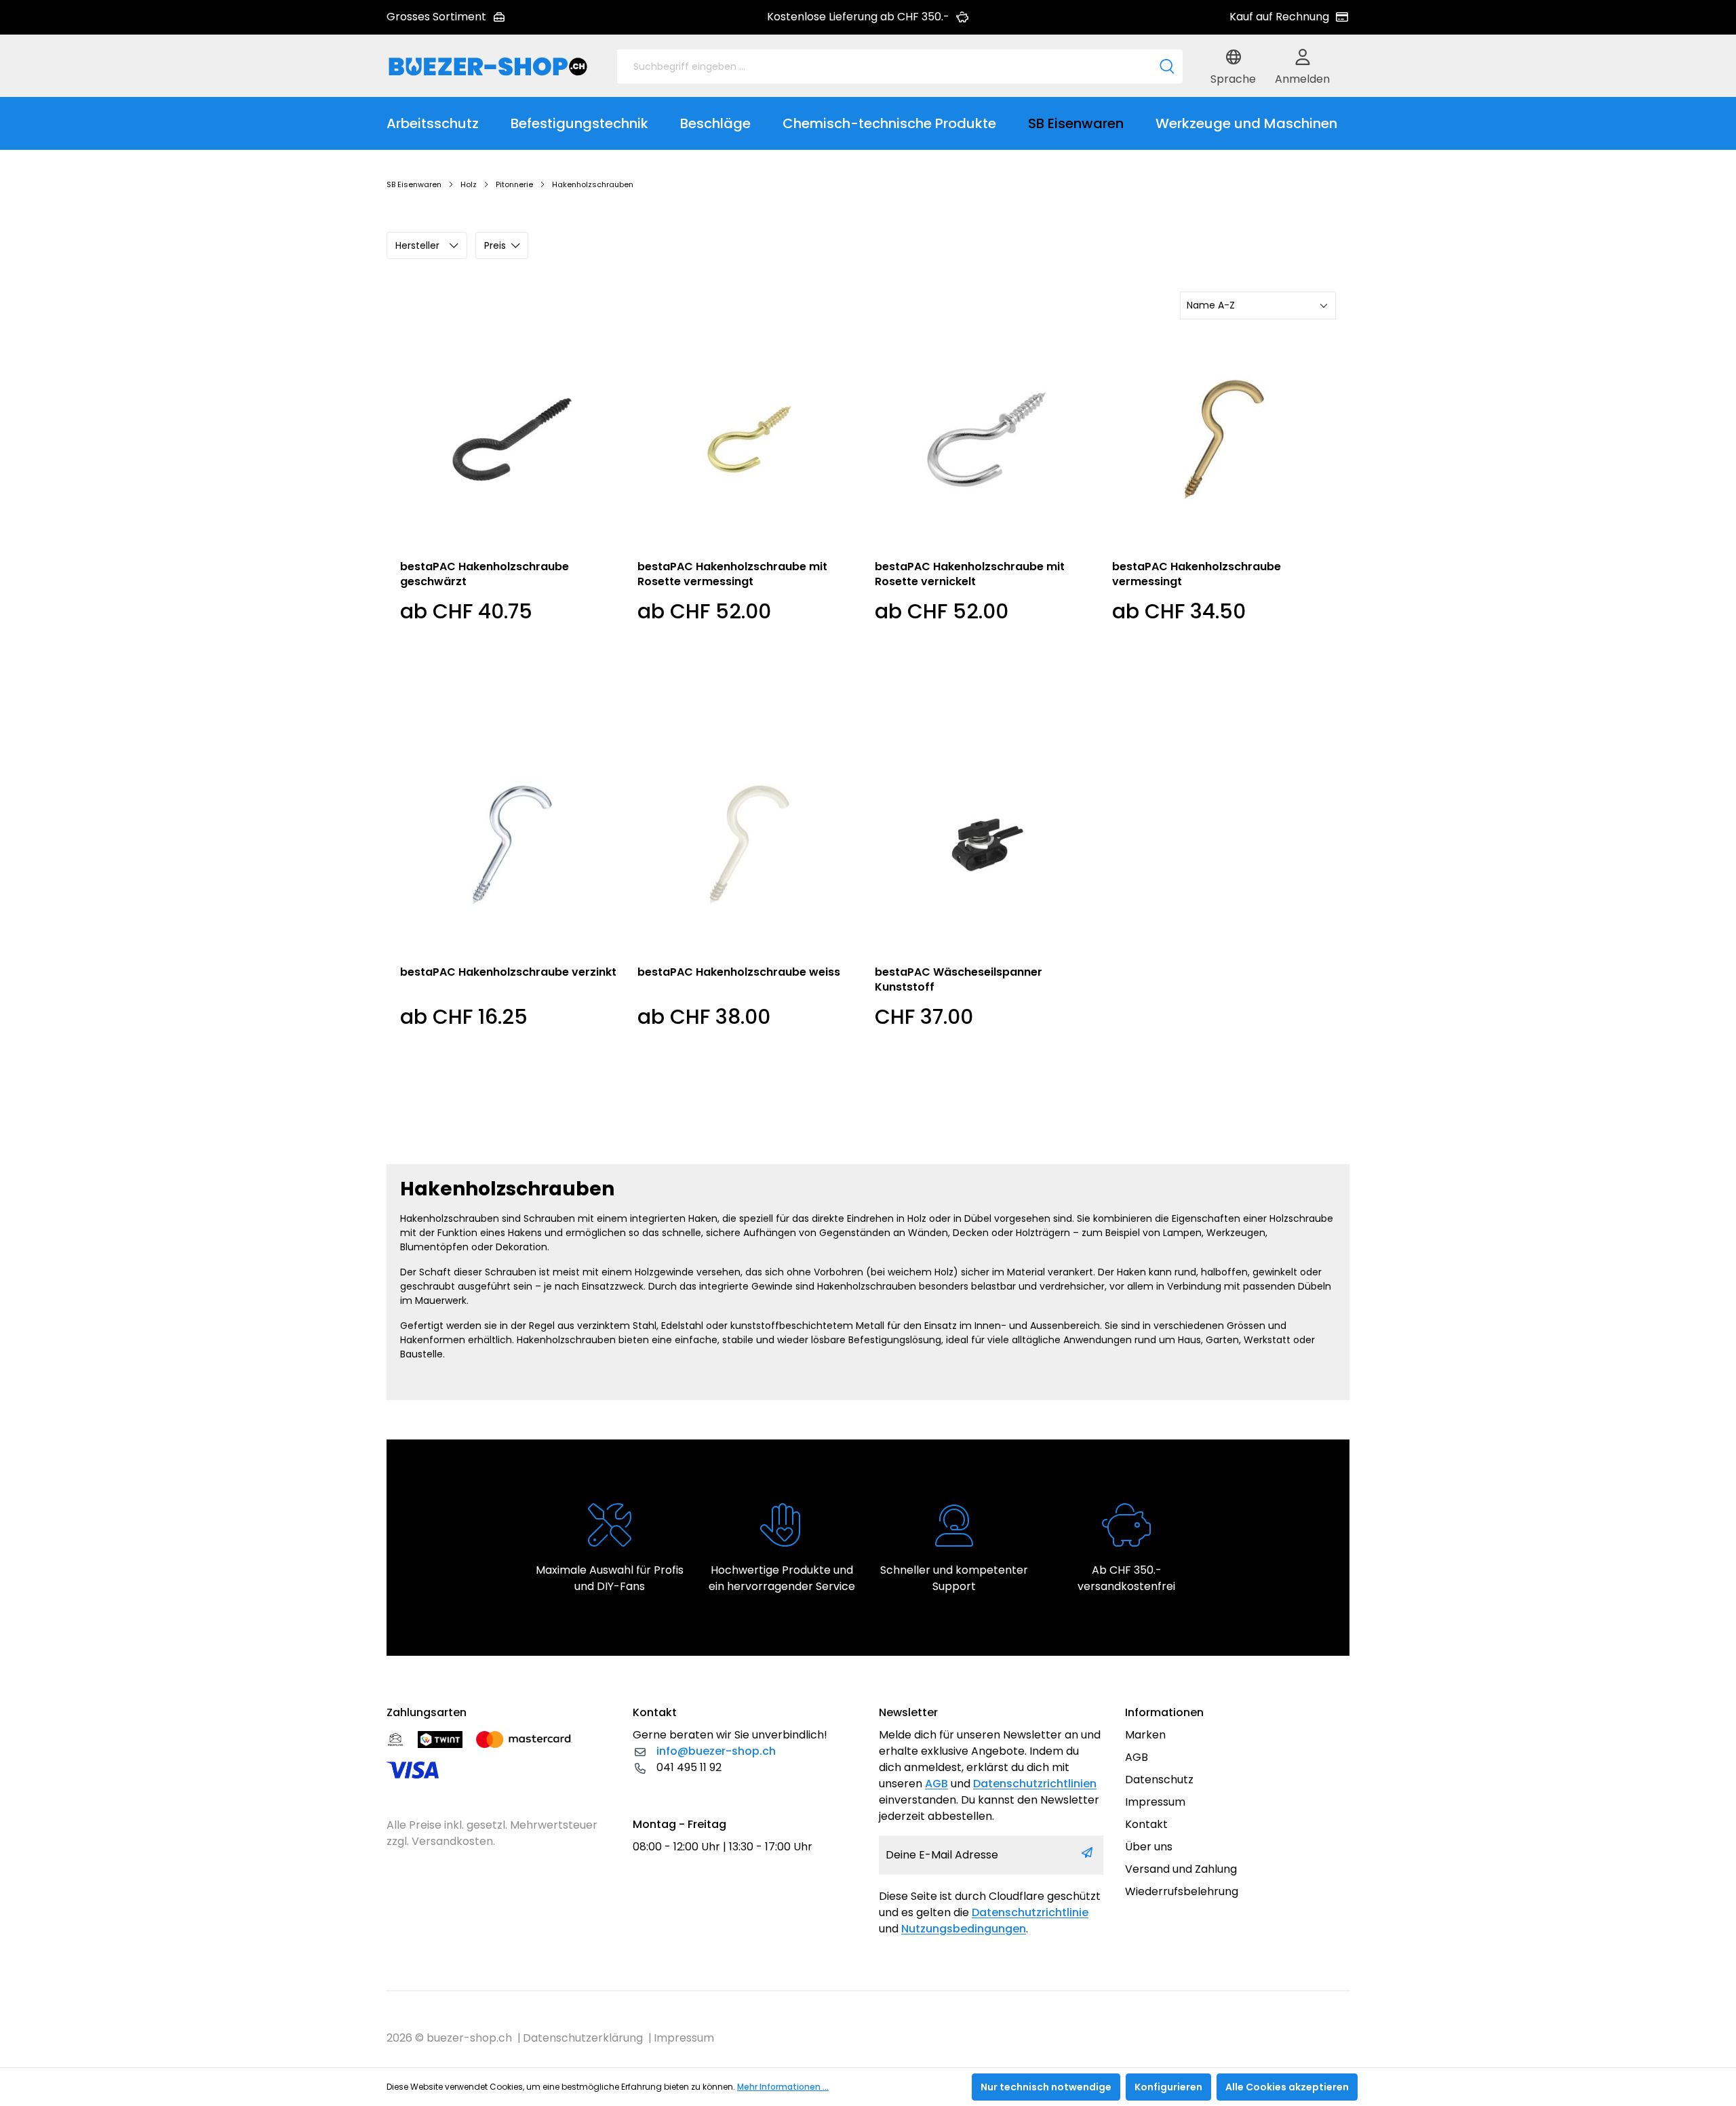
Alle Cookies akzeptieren (1287, 2087)
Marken (1145, 1735)
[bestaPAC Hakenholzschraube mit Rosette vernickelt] (987, 439)
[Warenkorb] (1346, 66)
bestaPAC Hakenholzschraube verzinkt (508, 972)
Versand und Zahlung (1181, 1869)
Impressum (1155, 1802)
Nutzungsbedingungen (964, 1929)
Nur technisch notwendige (1046, 2087)
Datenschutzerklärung (583, 2038)
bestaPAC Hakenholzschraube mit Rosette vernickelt (970, 574)
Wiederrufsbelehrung (1182, 1891)
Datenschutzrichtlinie (1030, 1912)
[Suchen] (1167, 66)
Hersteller (417, 245)
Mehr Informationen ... (783, 2087)
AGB (936, 1784)
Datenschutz (1159, 1780)
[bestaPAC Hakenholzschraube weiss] (749, 845)
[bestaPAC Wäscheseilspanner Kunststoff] (987, 845)
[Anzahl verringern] (888, 1113)
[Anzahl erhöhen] (962, 1113)
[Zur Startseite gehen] (488, 66)
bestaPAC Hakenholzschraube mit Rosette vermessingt (732, 574)
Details (512, 704)
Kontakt (1146, 1824)
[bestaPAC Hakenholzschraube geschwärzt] (512, 439)
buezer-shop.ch (469, 2038)
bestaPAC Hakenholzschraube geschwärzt (485, 574)
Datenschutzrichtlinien (1035, 1784)
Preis (495, 245)
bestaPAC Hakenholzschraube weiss (739, 972)
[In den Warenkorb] (1071, 1113)
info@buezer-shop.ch (716, 1751)
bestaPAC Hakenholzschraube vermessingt (1197, 574)
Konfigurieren (1168, 2087)
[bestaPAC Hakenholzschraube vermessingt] (1224, 439)
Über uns (1149, 1847)
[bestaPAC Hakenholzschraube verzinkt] (512, 845)
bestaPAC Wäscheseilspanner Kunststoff (959, 980)
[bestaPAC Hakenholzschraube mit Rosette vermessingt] (749, 439)
